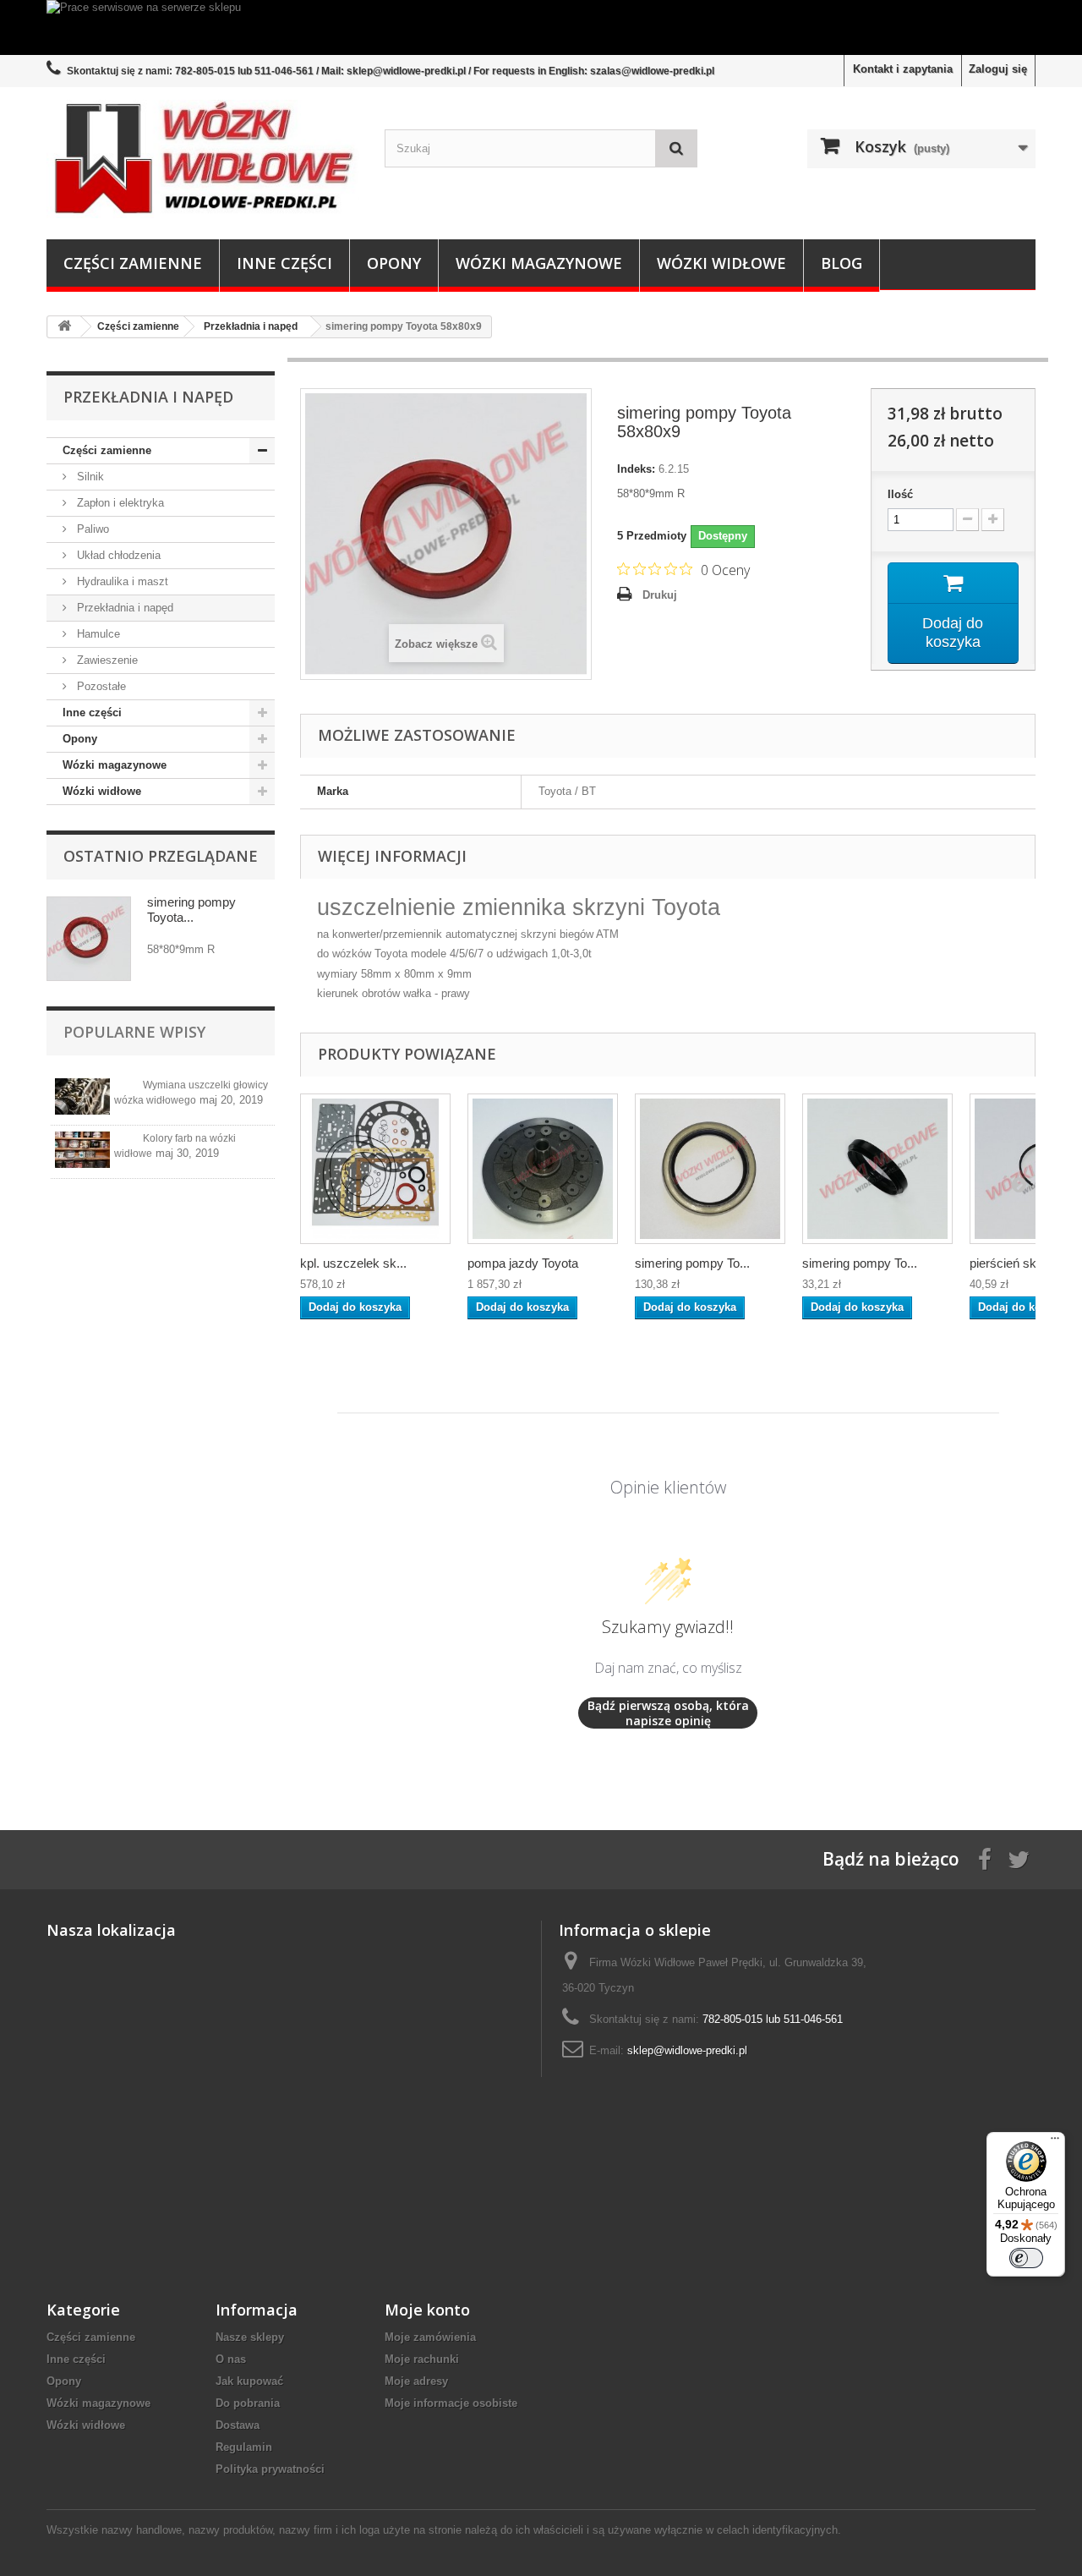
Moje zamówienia (430, 2337)
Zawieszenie (106, 660)
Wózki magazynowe (539, 263)
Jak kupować (249, 2381)
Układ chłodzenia (117, 555)
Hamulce (97, 634)
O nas (231, 2359)
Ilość (900, 494)
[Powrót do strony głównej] (64, 327)
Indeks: (636, 469)
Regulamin (244, 2447)
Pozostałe (100, 686)
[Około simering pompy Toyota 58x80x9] (89, 939)
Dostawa (238, 2425)
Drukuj (660, 595)
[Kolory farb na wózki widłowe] (82, 1150)
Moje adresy (416, 2381)
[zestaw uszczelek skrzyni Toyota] (375, 1169)
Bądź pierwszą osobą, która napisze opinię (668, 1713)
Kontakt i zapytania (903, 69)
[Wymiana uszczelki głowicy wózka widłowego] (82, 1096)
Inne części (284, 263)
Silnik (89, 477)
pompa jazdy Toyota (523, 1263)
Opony (394, 263)
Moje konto (427, 2310)
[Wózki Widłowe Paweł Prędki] (203, 159)
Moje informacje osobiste (451, 2403)
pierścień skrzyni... (1022, 1263)
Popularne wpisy (134, 1032)
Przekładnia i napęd (123, 608)
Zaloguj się (998, 69)
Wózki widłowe (721, 263)
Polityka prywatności (270, 2469)
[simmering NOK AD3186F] (710, 1169)
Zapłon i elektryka (119, 503)
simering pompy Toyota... (191, 910)
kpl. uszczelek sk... (353, 1263)
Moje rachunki (422, 2359)
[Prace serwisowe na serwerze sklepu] (541, 27)
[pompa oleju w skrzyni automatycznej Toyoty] (543, 1169)
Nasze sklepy (250, 2337)
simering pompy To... (692, 1263)
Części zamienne (133, 263)
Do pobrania (248, 2403)
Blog (842, 263)
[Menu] (1055, 2142)
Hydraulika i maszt (121, 581)
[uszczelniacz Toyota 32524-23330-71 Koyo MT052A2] (877, 1169)
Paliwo (91, 529)
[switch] (1026, 2258)
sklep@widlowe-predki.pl (687, 2050)
